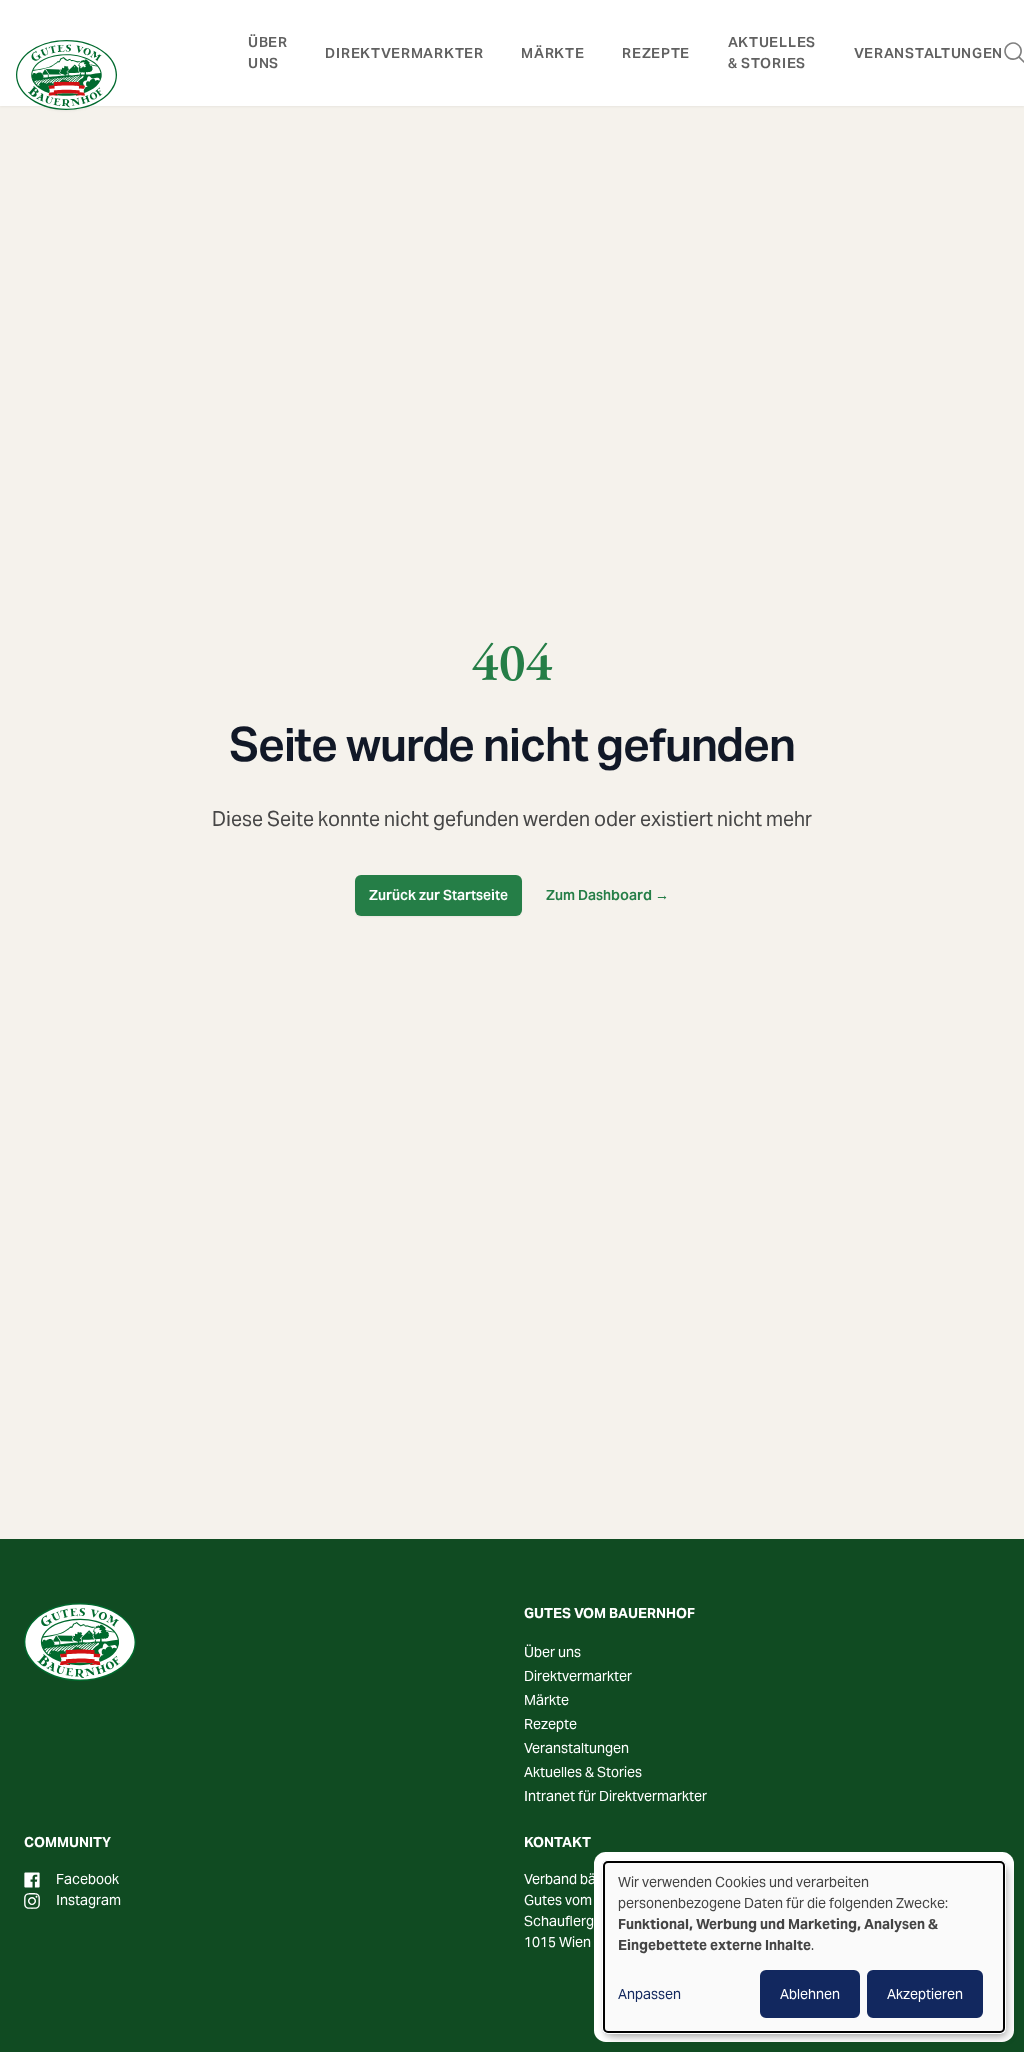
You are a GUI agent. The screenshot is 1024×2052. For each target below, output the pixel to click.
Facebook (87, 1879)
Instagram (88, 1900)
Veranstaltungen (929, 53)
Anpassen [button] (649, 1994)
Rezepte (656, 53)
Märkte (552, 53)
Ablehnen (810, 1994)
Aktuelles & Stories (583, 1772)
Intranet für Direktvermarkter (615, 1796)
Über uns (552, 1652)
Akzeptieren (925, 1994)
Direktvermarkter (404, 53)
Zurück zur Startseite (438, 895)
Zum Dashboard (607, 895)
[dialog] (804, 1947)
